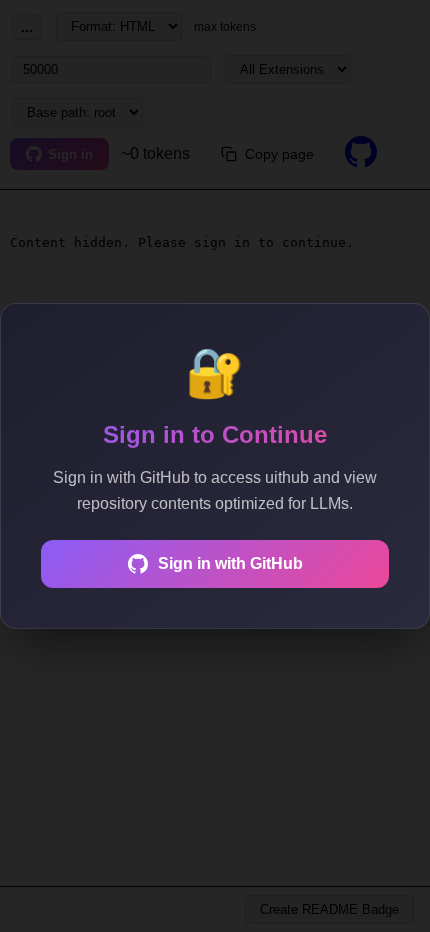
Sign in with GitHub (230, 563)
